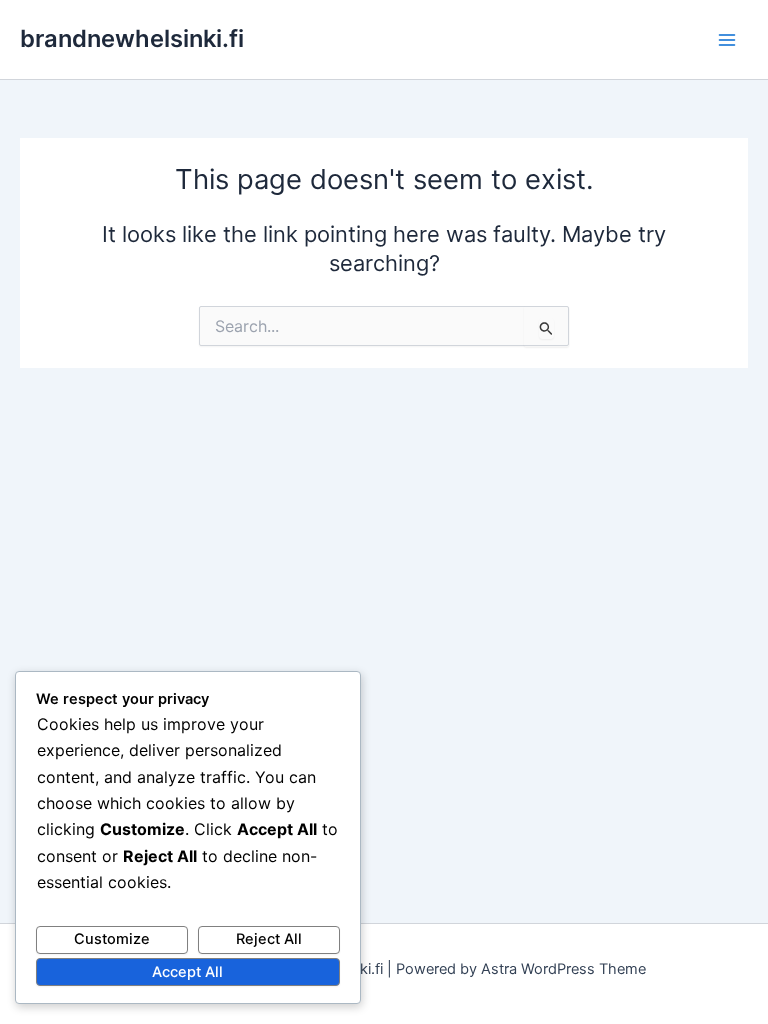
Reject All (269, 939)
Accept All (187, 972)
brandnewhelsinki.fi (132, 38)
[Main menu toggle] (727, 40)
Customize (112, 939)
